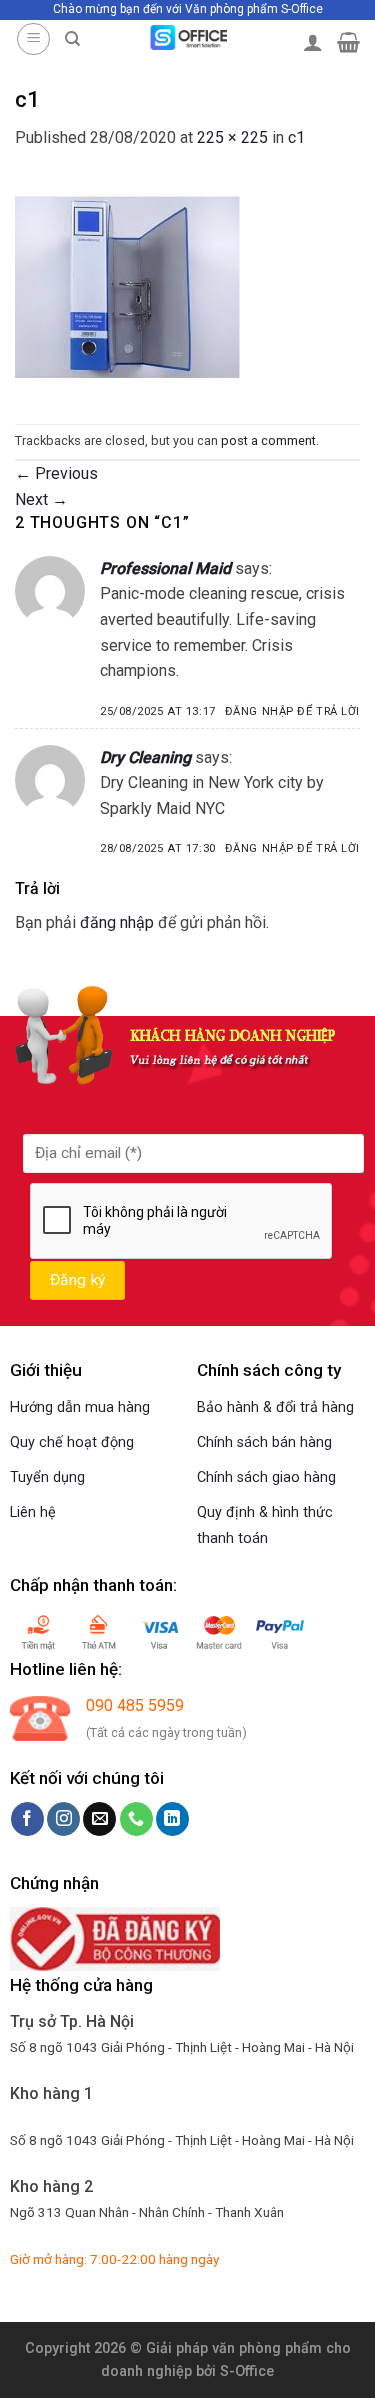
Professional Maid (165, 568)
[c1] (127, 286)
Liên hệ (33, 1512)
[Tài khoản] (313, 42)
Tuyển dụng (47, 1477)
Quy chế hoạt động (72, 1442)
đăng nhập (117, 922)
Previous (56, 473)
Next (41, 499)
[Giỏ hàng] (348, 42)
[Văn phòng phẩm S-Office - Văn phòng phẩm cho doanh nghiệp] (187, 37)
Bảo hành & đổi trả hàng (275, 1407)
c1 (296, 137)
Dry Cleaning (145, 757)
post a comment (268, 440)
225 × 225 (232, 137)
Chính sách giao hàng (266, 1477)
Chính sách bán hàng (264, 1442)
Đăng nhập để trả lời (292, 711)
